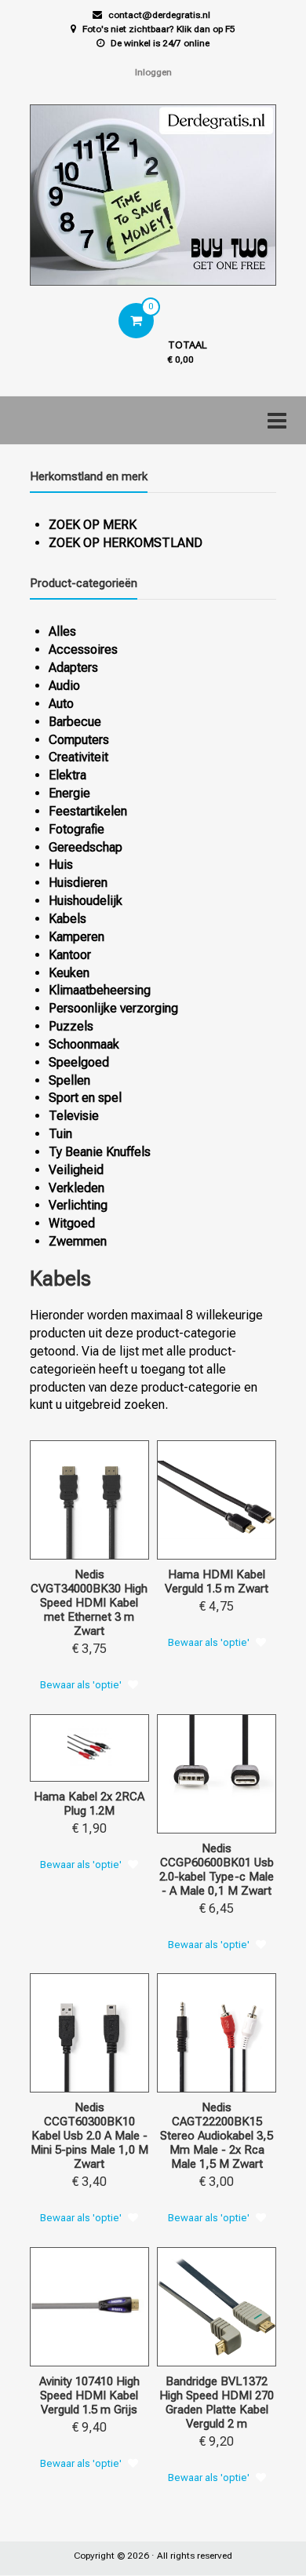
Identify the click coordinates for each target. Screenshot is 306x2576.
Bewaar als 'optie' (81, 1685)
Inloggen (153, 72)
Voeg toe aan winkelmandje (105, 1546)
